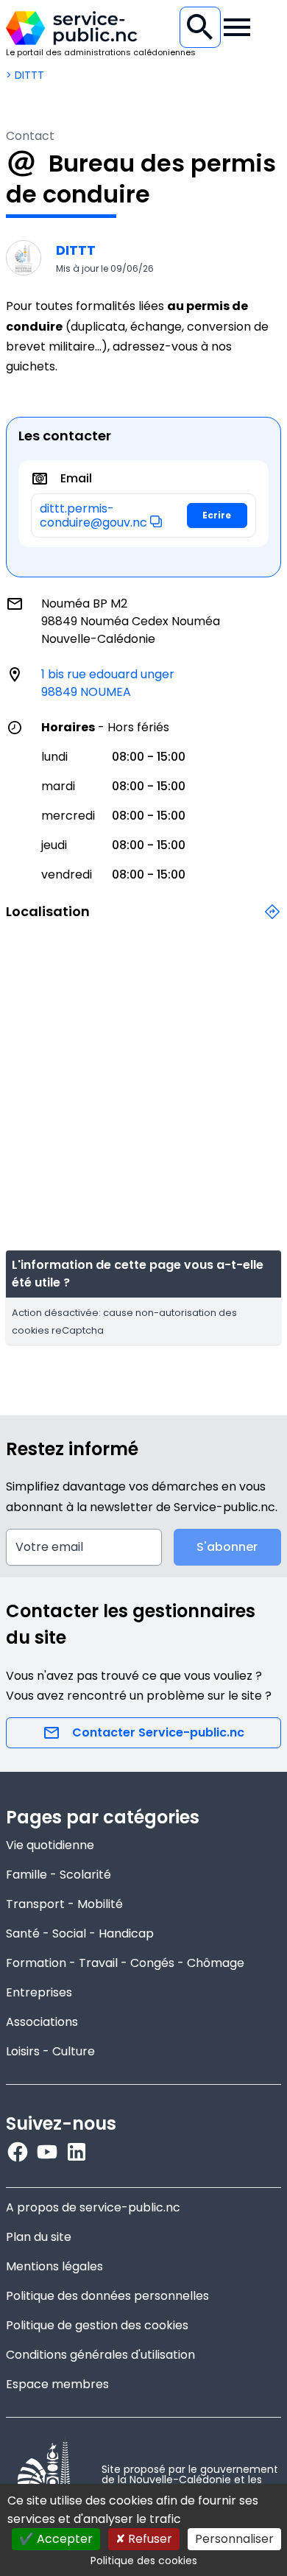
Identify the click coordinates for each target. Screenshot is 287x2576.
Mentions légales (54, 2266)
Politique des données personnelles (107, 2296)
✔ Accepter (56, 2539)
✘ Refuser (144, 2539)
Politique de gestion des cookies (97, 2325)
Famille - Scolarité (59, 1875)
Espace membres (57, 2384)
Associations (42, 2022)
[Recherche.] (200, 27)
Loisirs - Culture (50, 2051)
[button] (156, 521)
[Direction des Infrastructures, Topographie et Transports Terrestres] (24, 258)
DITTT (76, 250)
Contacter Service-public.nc (158, 1732)
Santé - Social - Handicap (80, 1933)
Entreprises (39, 1992)
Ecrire (217, 515)
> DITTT (25, 75)
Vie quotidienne (50, 1845)
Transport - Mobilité (64, 1904)
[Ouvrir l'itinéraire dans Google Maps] (272, 920)
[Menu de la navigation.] (237, 27)
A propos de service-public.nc (93, 2207)
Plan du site (39, 2237)
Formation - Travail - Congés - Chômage (125, 1963)
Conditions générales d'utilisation (100, 2355)
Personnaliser (234, 2539)
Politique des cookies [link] (144, 2561)
